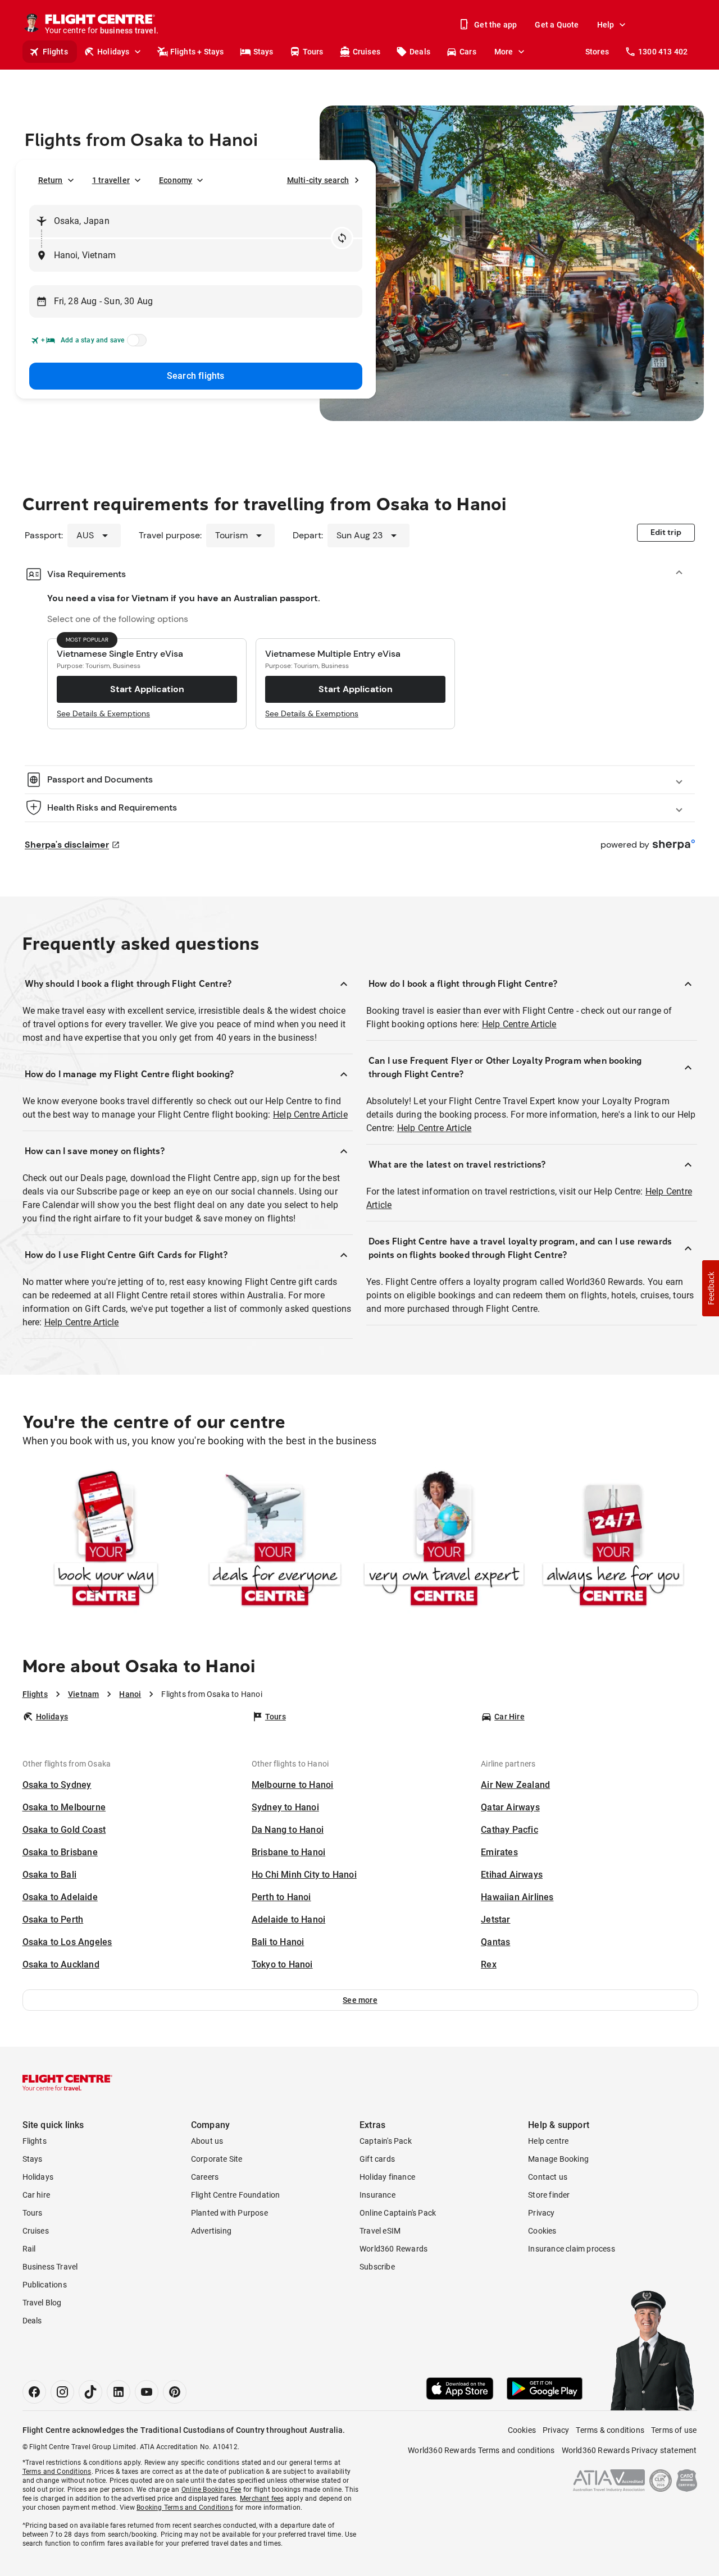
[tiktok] (90, 2392)
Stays (263, 52)
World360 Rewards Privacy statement (629, 2450)
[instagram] (62, 2392)
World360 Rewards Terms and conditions (481, 2450)
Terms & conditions (610, 2430)
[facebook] (34, 2392)
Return (51, 180)
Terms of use (674, 2430)
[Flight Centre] (67, 2083)
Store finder (549, 2195)
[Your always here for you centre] (613, 1541)
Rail (29, 2249)
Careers (205, 2177)
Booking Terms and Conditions (185, 2508)
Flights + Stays (197, 52)
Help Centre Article (310, 1115)
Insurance (377, 2195)
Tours (313, 52)
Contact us (548, 2177)
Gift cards (377, 2159)
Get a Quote (557, 25)
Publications (45, 2285)
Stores (597, 52)
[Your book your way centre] (106, 1541)
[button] (360, 2000)
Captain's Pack (386, 2141)
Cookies (542, 2231)
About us (207, 2141)
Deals (420, 52)
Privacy (541, 2213)
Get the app (495, 25)
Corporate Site (217, 2159)
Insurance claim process (572, 2249)
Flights (55, 52)
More (504, 52)
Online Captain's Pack (398, 2213)
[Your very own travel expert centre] (444, 1541)
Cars (468, 52)
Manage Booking (558, 2159)
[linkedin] (119, 2392)
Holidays (113, 52)
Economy (176, 180)
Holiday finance (387, 2177)
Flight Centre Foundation (236, 2195)
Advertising (211, 2231)
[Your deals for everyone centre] (275, 1541)
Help (606, 25)
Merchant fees (262, 2499)
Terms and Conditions (57, 2472)
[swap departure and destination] (342, 238)
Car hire (37, 2195)
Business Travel (50, 2267)
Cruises (367, 52)
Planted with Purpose (229, 2213)
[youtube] (147, 2392)
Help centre (548, 2141)
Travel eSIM (380, 2231)
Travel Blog (42, 2303)
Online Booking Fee (211, 2490)
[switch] (135, 344)
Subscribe (377, 2267)
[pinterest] (175, 2392)
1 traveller (111, 180)
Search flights (196, 376)
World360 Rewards (393, 2249)
